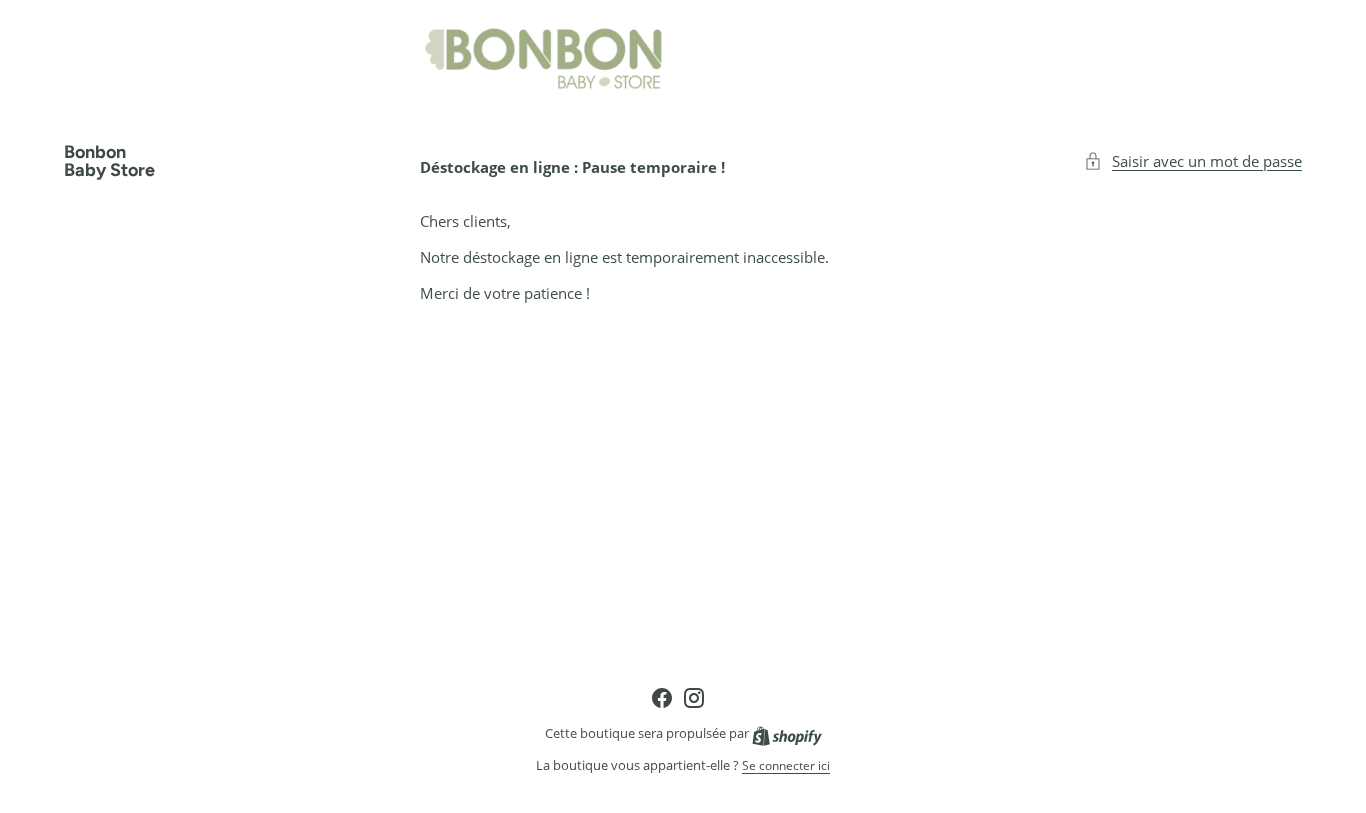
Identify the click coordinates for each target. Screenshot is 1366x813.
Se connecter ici (786, 766)
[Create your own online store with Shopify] (787, 733)
